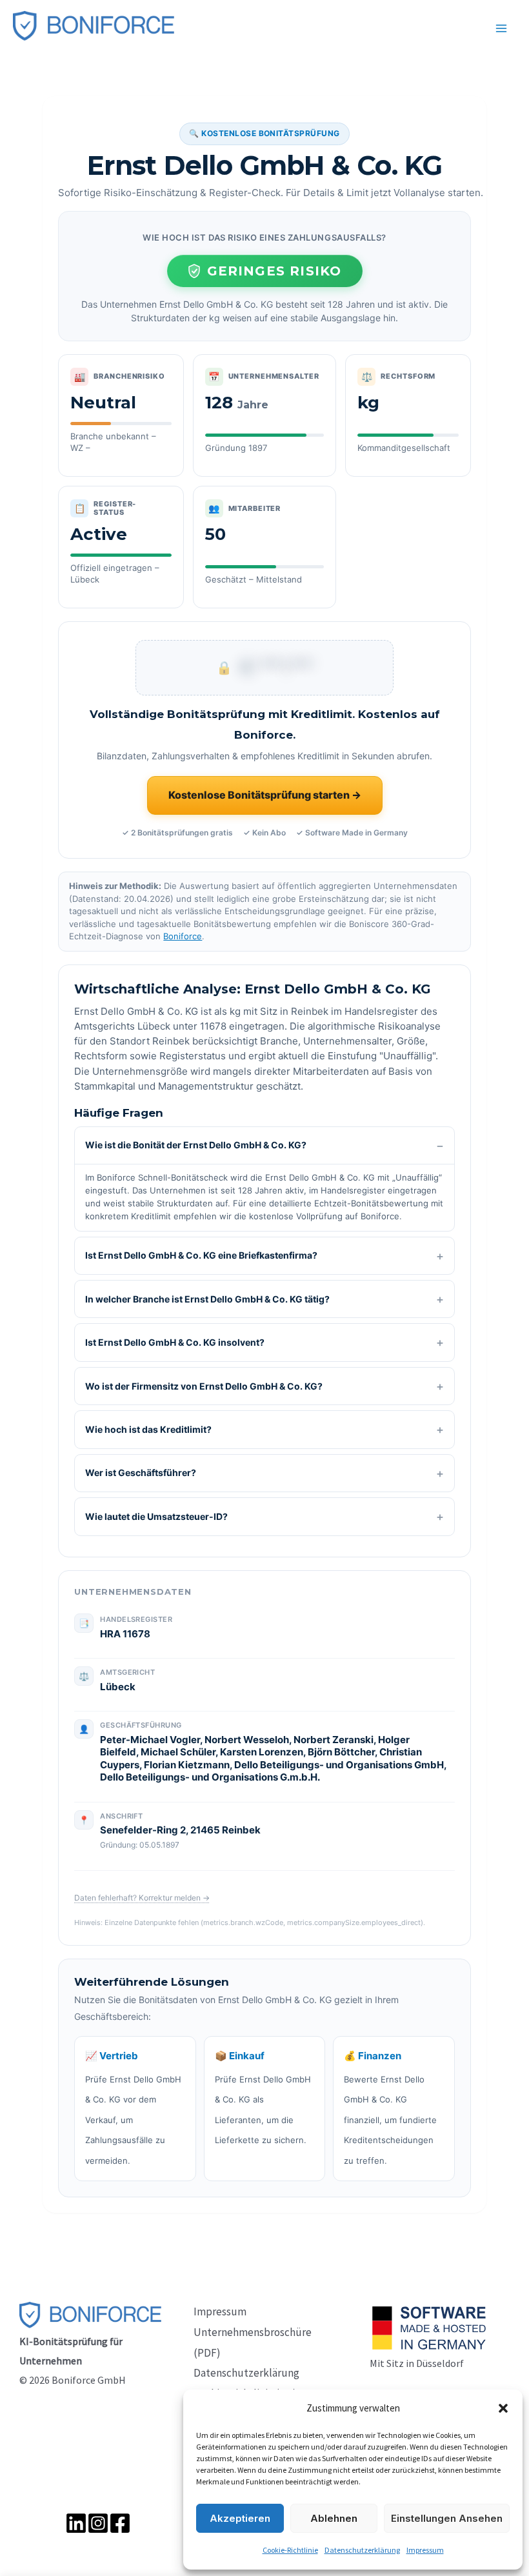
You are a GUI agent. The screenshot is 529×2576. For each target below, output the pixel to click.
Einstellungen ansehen (447, 2518)
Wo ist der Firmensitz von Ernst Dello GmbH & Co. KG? (204, 1386)
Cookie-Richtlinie (290, 2550)
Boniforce (183, 936)
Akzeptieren (240, 2518)
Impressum (425, 2550)
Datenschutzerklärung (362, 2550)
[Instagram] (98, 2523)
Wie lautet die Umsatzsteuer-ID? (156, 1516)
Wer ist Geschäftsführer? (141, 1473)
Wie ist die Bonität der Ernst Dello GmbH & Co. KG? (196, 1145)
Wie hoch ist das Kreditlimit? (148, 1429)
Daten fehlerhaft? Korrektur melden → (142, 1898)
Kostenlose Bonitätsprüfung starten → (265, 795)
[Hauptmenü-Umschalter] (502, 28)
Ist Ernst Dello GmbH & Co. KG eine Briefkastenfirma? (201, 1255)
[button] (503, 2408)
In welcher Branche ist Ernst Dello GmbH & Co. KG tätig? (207, 1299)
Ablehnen (334, 2518)
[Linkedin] (76, 2523)
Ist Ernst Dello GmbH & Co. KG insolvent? (175, 1342)
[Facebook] (120, 2523)
